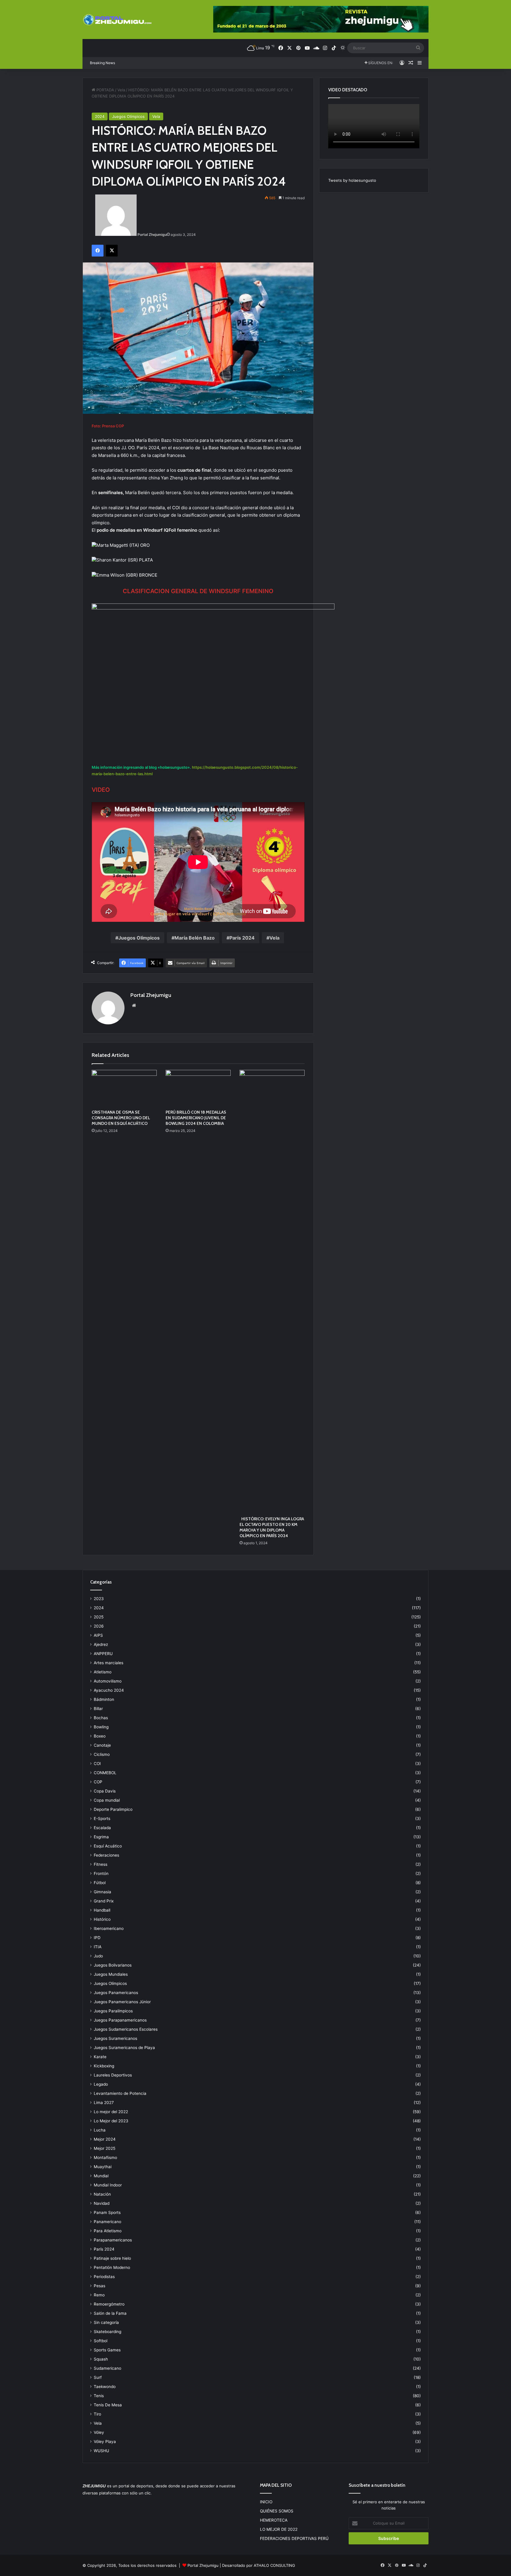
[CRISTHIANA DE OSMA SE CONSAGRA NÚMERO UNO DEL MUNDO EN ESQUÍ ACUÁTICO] (124, 1088)
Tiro (97, 2414)
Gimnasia (102, 1892)
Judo (98, 1956)
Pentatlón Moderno (112, 2267)
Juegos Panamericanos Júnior (122, 2002)
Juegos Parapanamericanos (120, 2020)
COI (97, 1764)
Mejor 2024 (105, 2139)
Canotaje (102, 1745)
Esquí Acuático (108, 1846)
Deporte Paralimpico (113, 1809)
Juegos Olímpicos (128, 116)
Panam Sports (107, 2212)
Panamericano (107, 2222)
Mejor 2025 (105, 2148)
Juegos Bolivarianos (113, 1965)
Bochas (101, 1718)
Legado (101, 2084)
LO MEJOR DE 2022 (279, 2529)
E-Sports (102, 1819)
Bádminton (104, 1699)
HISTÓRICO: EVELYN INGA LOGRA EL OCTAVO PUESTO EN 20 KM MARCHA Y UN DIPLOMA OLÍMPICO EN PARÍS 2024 (272, 1527)
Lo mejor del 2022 (111, 2112)
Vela (121, 90)
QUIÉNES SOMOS (277, 2511)
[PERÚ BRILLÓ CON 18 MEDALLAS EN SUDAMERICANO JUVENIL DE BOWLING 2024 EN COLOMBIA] (198, 1088)
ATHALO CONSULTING (274, 2565)
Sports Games (107, 2350)
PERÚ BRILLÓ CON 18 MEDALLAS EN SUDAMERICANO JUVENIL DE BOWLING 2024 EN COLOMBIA (196, 1118)
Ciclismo (102, 1754)
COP (98, 1782)
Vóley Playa (105, 2442)
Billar (98, 1709)
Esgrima (101, 1837)
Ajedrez (101, 1644)
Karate (100, 2057)
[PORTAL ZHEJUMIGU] (118, 20)
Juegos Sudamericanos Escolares (126, 2029)
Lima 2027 (104, 2103)
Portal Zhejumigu (152, 235)
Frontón (101, 1873)
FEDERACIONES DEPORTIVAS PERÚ (294, 2538)
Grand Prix (104, 1901)
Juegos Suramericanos (115, 2038)
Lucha (100, 2130)
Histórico (102, 1919)
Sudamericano (107, 2368)
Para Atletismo (108, 2231)
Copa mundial (107, 1800)
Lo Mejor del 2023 (111, 2121)
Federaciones (106, 1855)
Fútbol (100, 1883)
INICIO (266, 2502)
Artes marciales (109, 1663)
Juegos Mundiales (111, 1974)
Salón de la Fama (110, 2313)
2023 (99, 1599)
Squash (101, 2359)
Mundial (101, 2176)
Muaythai (103, 2167)
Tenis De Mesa (108, 2405)
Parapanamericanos (113, 2240)
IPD (97, 1938)
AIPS (98, 1635)
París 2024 (242, 938)
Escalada (102, 1828)
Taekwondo (105, 2387)
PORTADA (105, 90)
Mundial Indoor (108, 2185)
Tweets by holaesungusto (352, 180)
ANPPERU (103, 1654)
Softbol (101, 2341)
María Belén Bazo (195, 938)
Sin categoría (106, 2322)
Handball (102, 1910)
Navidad (102, 2203)
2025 (99, 1617)
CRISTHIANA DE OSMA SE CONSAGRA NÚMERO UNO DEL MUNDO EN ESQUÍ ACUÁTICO (121, 1118)
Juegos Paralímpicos (113, 2011)
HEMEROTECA (274, 2520)
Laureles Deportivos (113, 2075)
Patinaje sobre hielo (112, 2258)
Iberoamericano (109, 1928)
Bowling (101, 1727)
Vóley (99, 2432)
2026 (99, 1626)
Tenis (99, 2396)
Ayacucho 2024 (109, 1690)
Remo (99, 2295)
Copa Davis (105, 1791)
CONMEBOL (105, 1773)
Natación (102, 2194)
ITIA (98, 1947)
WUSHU (101, 2451)
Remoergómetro (109, 2304)
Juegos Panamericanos (116, 1993)
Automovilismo (108, 1681)
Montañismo (105, 2158)
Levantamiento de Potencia (120, 2093)
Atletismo (103, 1672)
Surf (98, 2377)
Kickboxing (104, 2066)
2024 (100, 116)
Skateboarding (107, 2332)
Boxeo (100, 1736)
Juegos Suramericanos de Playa (124, 2048)
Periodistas (104, 2277)
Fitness (101, 1864)
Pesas (100, 2286)
